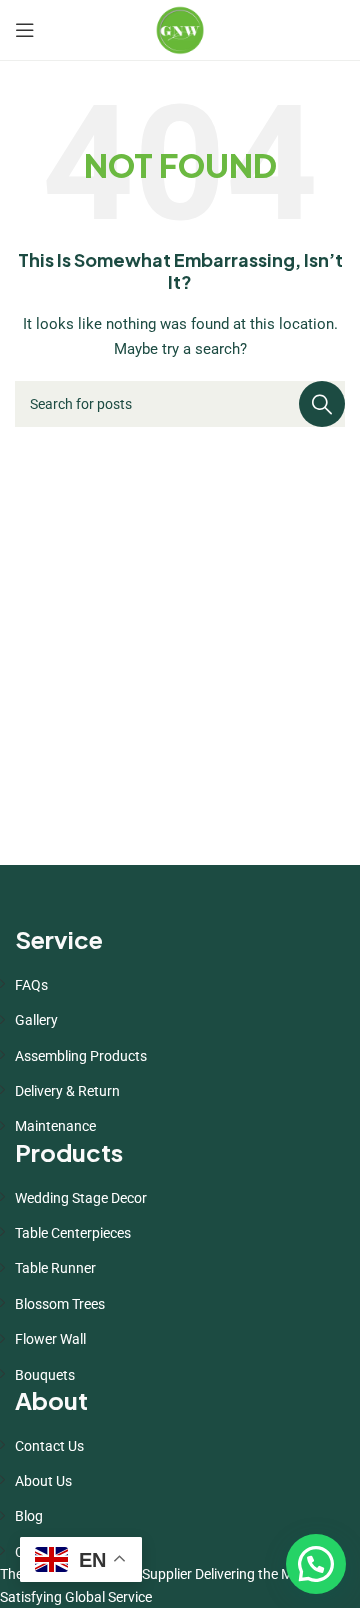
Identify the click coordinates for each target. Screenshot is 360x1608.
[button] (316, 1564)
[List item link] (180, 985)
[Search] (322, 404)
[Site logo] (180, 29)
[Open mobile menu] (25, 30)
